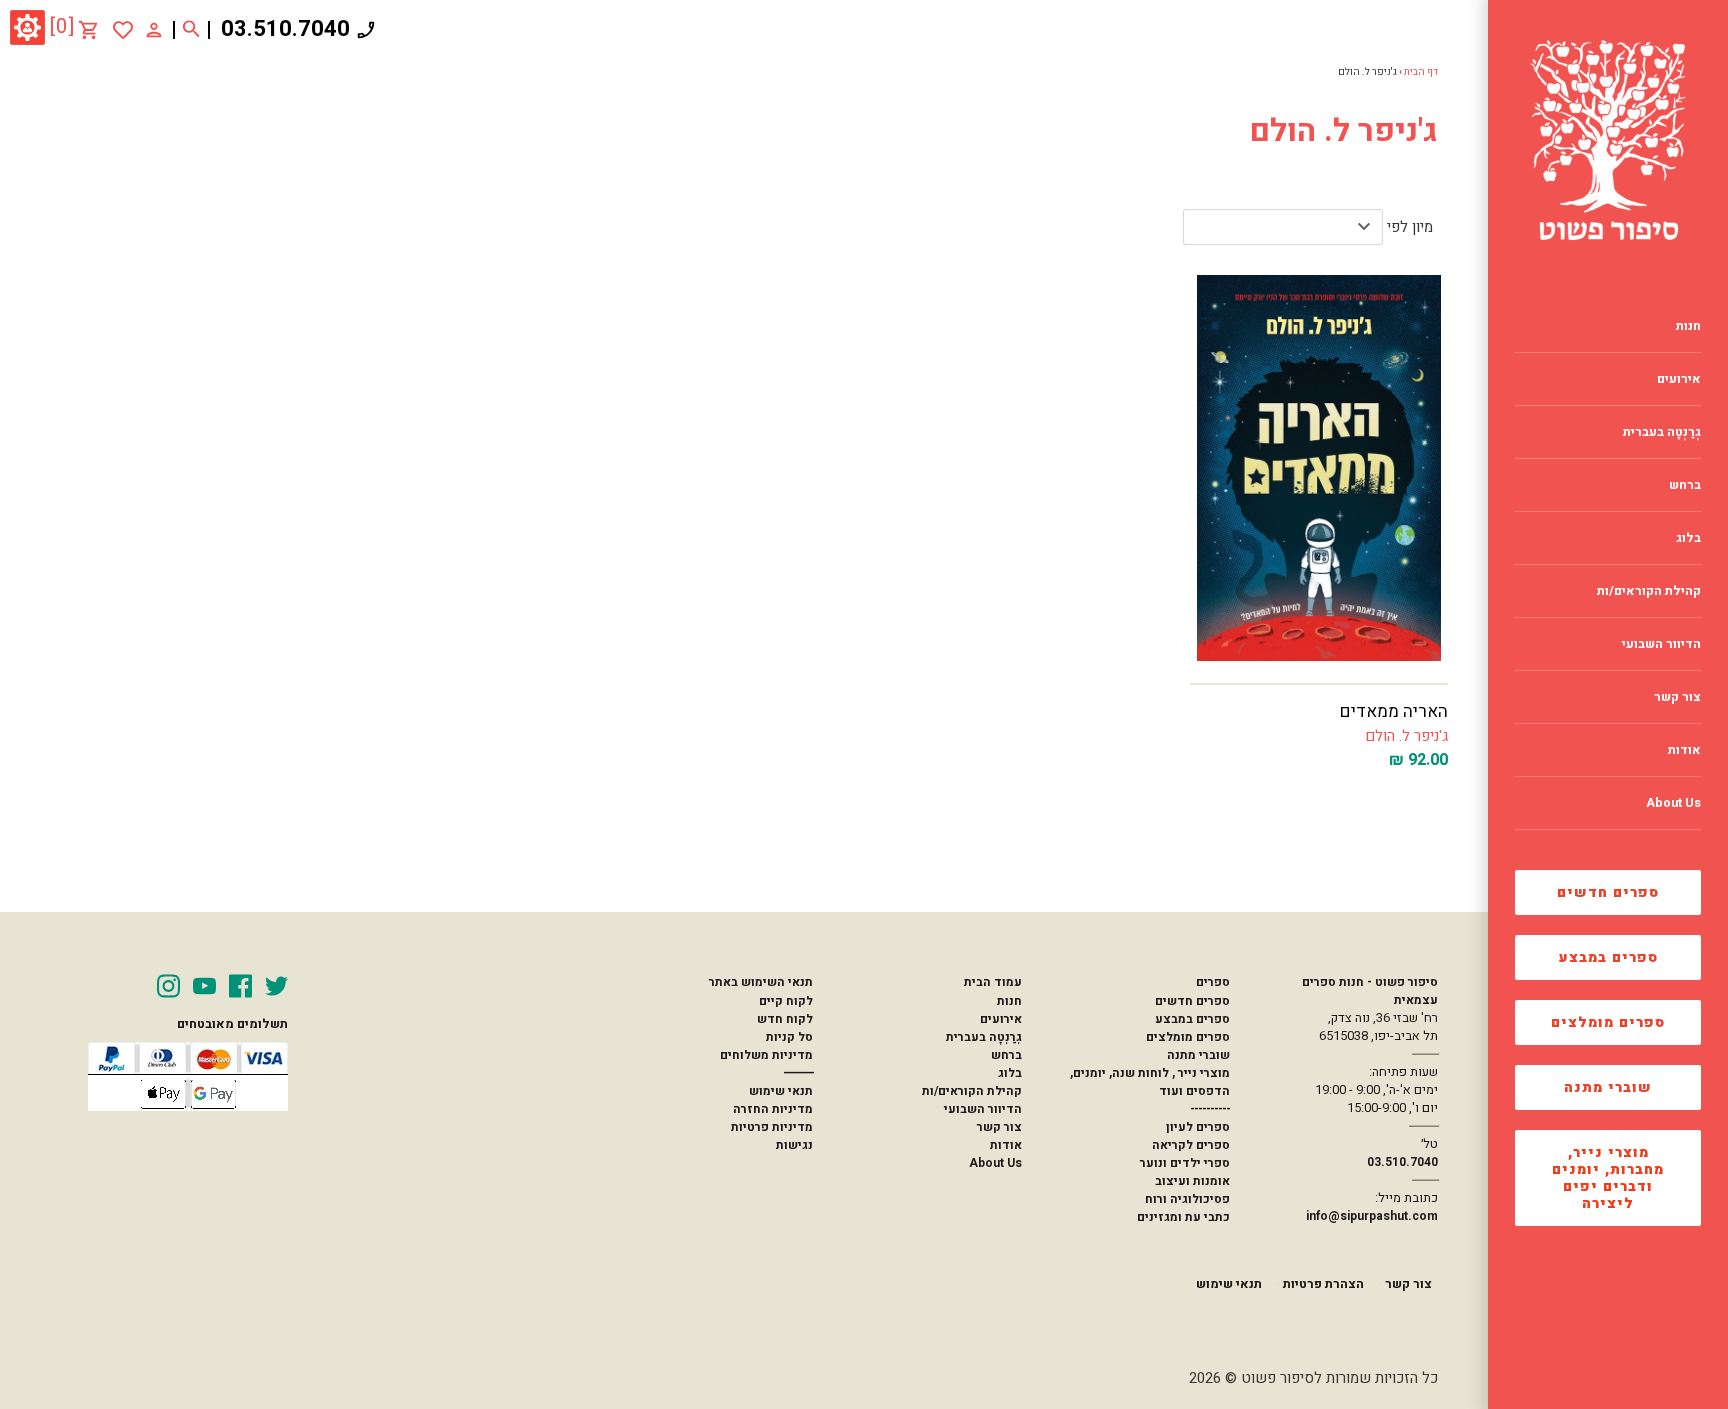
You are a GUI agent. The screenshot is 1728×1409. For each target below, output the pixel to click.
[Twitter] (276, 986)
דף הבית (1421, 72)
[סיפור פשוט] (1608, 140)
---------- (1210, 1109)
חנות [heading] (1688, 326)
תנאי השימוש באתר (761, 982)
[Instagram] (168, 986)
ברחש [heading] (1685, 485)
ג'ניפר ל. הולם (1406, 736)
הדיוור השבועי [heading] (1661, 644)
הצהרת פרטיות (1323, 1284)
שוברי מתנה (1608, 1087)
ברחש (1006, 1055)
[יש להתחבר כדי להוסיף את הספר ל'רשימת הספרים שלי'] (123, 30)
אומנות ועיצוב (1192, 1181)
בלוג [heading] (1688, 538)
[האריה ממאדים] (1319, 468)
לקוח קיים (786, 1001)
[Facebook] (240, 986)
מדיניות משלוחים (766, 1055)
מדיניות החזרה (773, 1109)
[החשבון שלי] (154, 29)
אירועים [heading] (1679, 379)
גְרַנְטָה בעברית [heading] (1662, 432)
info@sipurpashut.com (1372, 1216)
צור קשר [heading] (1677, 697)
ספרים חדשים (1608, 892)
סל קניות (789, 1037)
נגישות (794, 1145)
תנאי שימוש (781, 1091)
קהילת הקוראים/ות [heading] (1649, 591)
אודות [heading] (1684, 750)
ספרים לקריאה (1191, 1145)
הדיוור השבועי (983, 1109)
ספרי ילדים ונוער (1185, 1163)
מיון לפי (1410, 227)
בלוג (1010, 1073)
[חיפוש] (191, 30)
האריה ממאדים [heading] (1394, 711)
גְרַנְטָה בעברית (984, 1037)
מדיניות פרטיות (772, 1127)
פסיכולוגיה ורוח (1187, 1199)
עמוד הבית (993, 982)
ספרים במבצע (1608, 957)
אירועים (1001, 1019)
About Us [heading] (1673, 803)
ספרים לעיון (1198, 1127)
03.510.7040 (285, 29)
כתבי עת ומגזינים (1183, 1217)
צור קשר (999, 1127)
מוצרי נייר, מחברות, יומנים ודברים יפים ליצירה (1608, 1178)
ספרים (1213, 982)
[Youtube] (204, 986)
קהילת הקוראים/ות (972, 1091)
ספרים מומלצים (1608, 1022)
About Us (995, 1163)
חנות (1009, 1001)
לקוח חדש (785, 1019)
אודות (1006, 1145)
